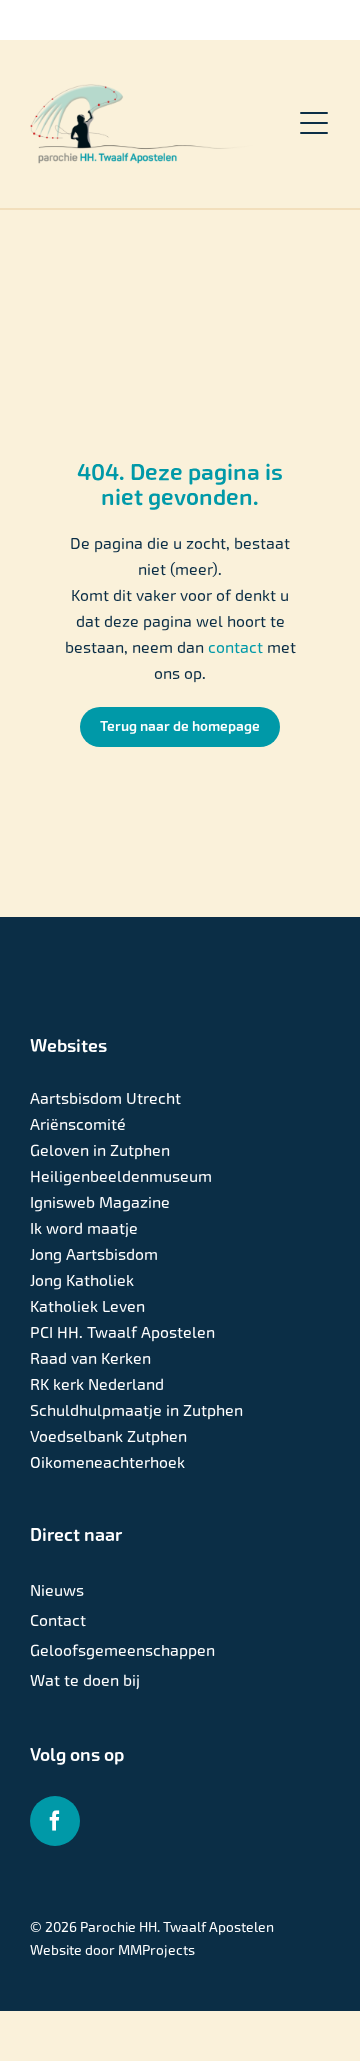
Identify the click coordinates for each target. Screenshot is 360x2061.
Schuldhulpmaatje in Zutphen (136, 1410)
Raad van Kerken (90, 1358)
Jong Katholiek (82, 1280)
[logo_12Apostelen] (142, 91)
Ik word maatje (84, 1228)
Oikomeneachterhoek (107, 1462)
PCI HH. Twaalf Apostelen (122, 1332)
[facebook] (55, 1821)
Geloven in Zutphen (100, 1150)
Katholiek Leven (87, 1306)
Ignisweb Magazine (100, 1202)
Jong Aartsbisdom (94, 1254)
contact (237, 647)
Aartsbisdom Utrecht (105, 1098)
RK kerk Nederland (97, 1384)
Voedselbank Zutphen (108, 1436)
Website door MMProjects (112, 1950)
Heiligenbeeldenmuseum (121, 1176)
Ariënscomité (78, 1124)
